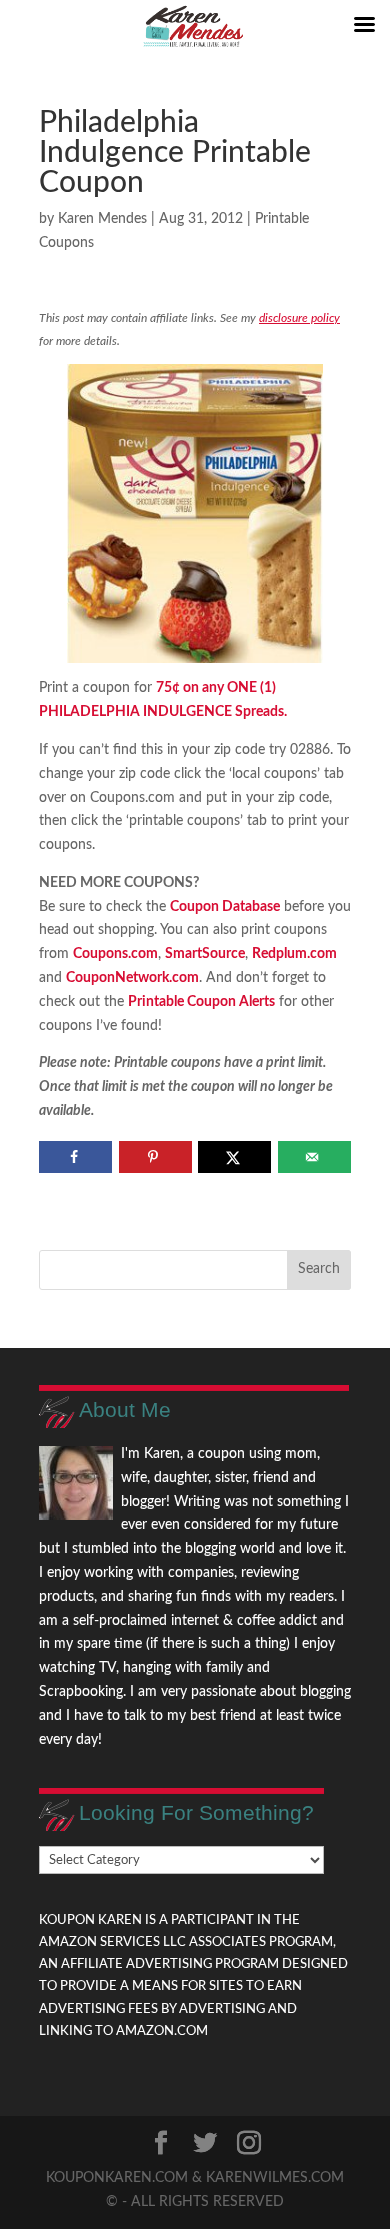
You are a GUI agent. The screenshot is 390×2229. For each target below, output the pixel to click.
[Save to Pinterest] (155, 1157)
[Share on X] (234, 1157)
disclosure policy (299, 318)
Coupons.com (115, 954)
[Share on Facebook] (75, 1157)
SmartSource (205, 954)
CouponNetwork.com (132, 978)
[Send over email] (314, 1157)
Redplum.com (294, 954)
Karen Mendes (102, 219)
